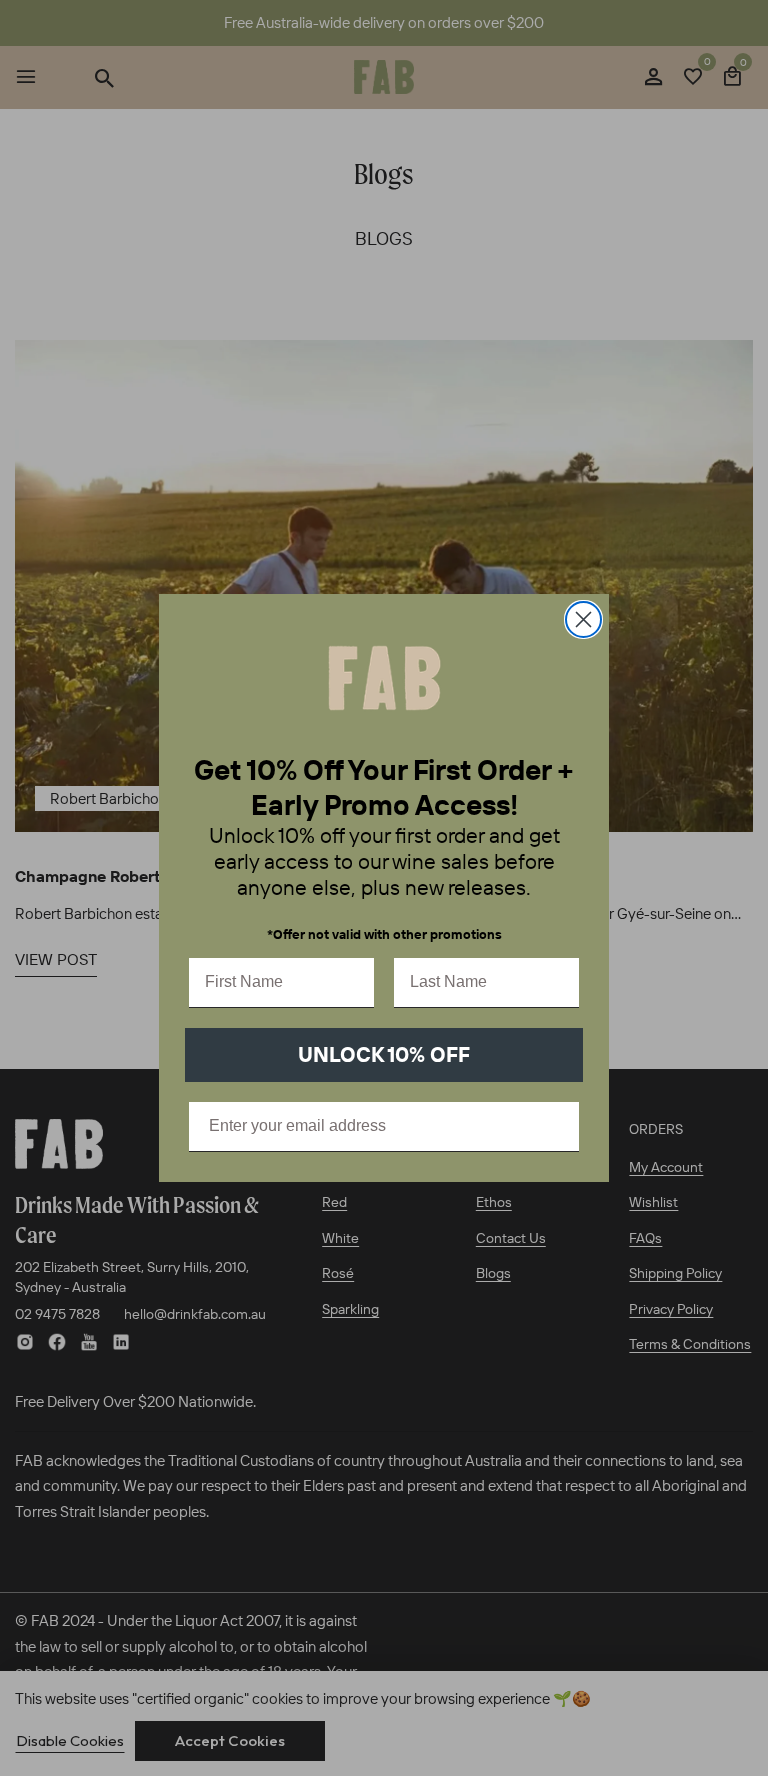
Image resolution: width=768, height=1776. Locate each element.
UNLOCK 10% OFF (384, 1054)
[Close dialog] (583, 619)
